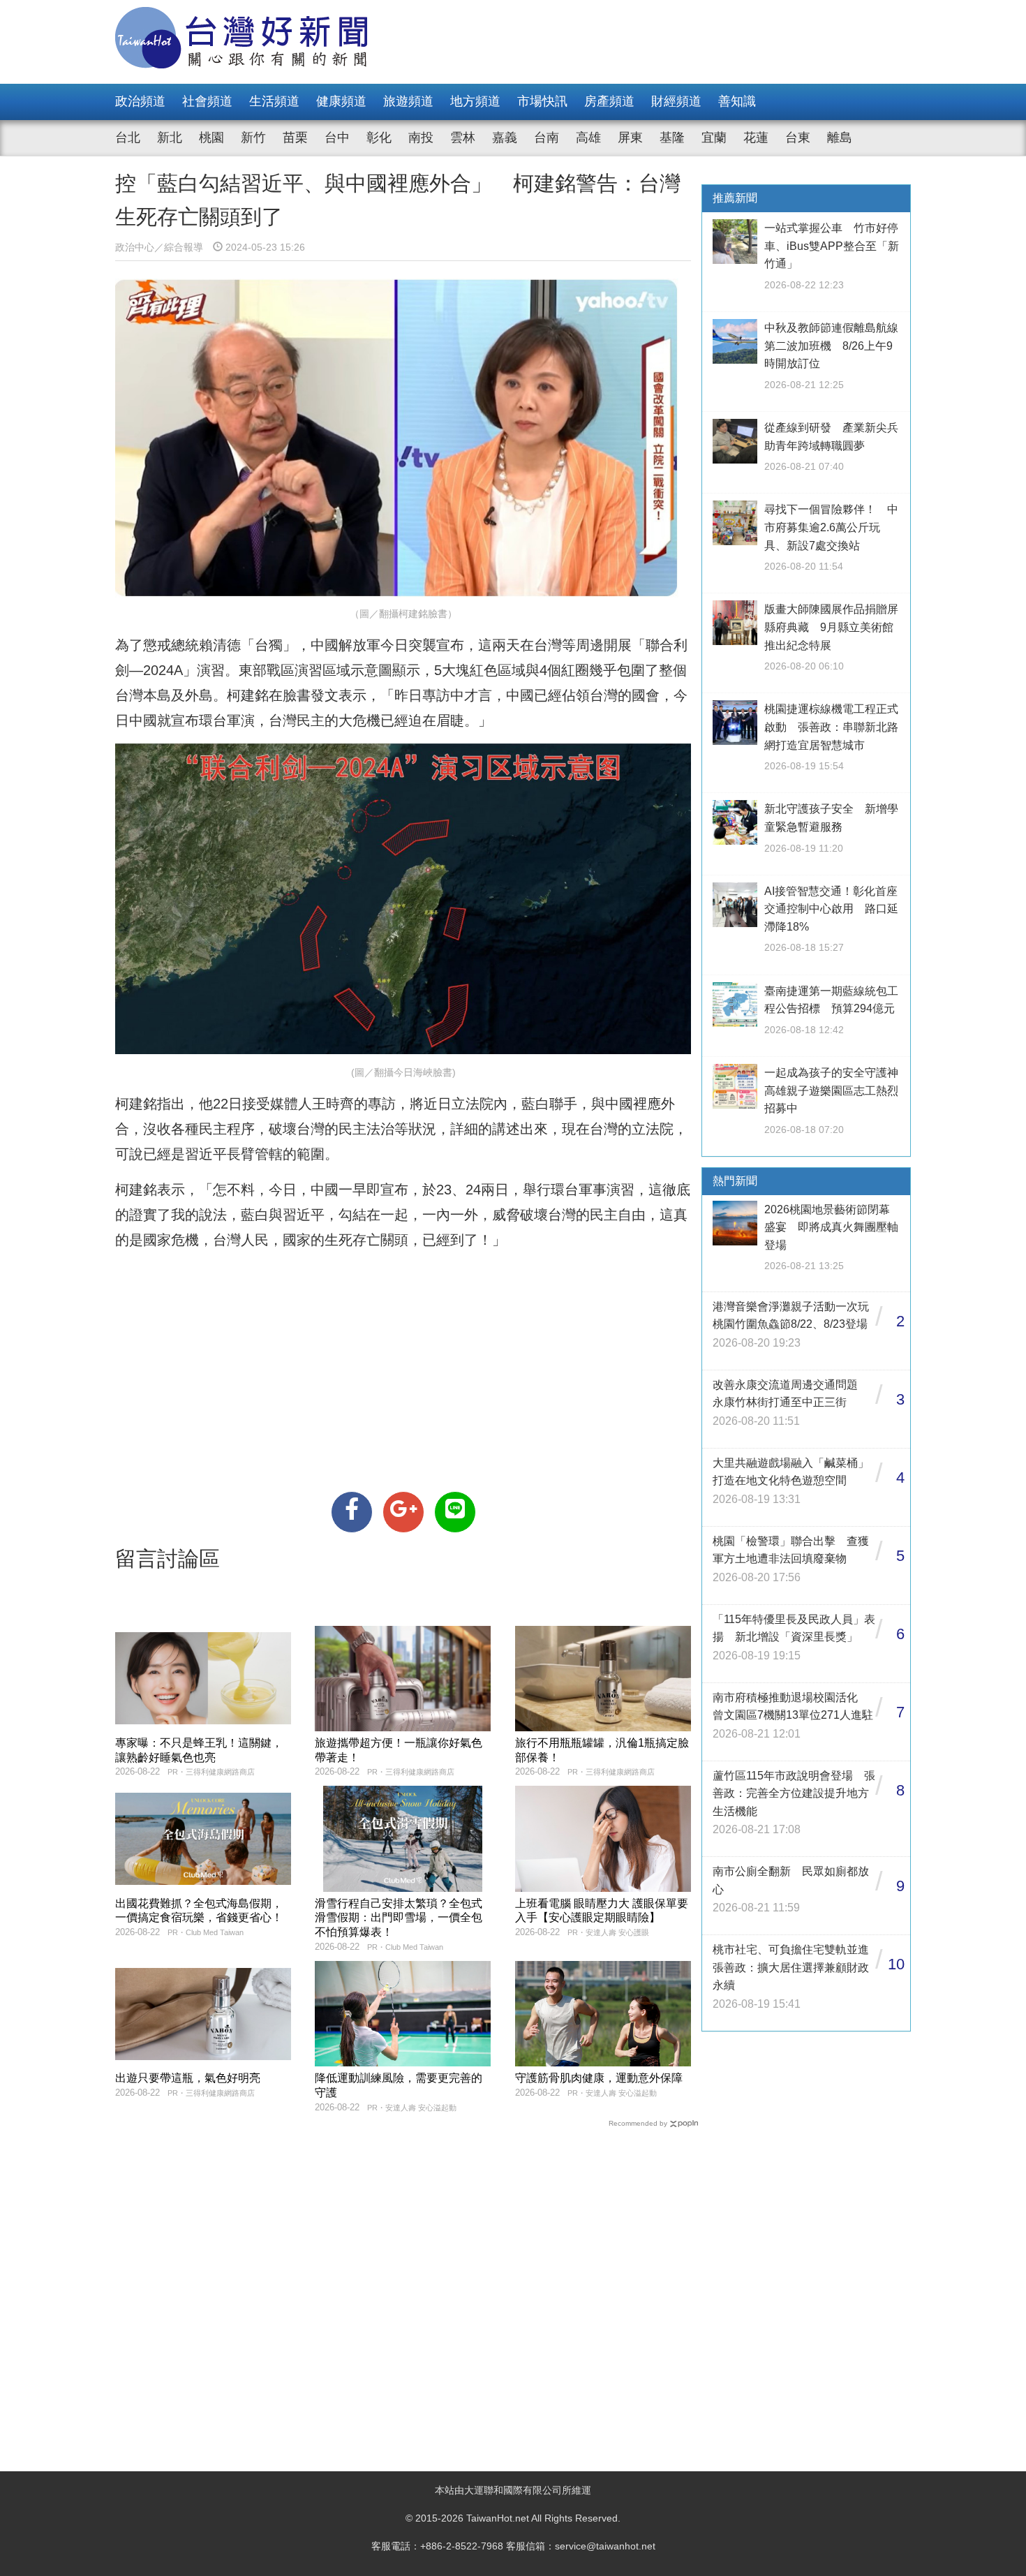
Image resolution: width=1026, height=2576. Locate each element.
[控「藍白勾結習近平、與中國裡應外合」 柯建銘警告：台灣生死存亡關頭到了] (352, 1512)
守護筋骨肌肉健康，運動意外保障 (599, 2078)
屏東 (630, 138)
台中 (337, 138)
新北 (170, 138)
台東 (798, 138)
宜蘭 (714, 138)
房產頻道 (609, 101)
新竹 (253, 138)
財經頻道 (676, 101)
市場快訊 (542, 101)
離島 (840, 138)
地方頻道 (475, 101)
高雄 (588, 138)
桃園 (211, 138)
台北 (128, 138)
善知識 (737, 101)
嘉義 (505, 138)
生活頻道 (274, 101)
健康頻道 (341, 101)
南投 (421, 138)
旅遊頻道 (408, 101)
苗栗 (295, 138)
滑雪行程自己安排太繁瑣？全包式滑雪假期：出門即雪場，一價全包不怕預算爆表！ (399, 1918)
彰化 (379, 138)
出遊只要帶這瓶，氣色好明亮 (188, 2078)
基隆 (672, 138)
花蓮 (756, 138)
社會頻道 (207, 101)
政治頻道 (140, 101)
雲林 (463, 138)
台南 (547, 138)
